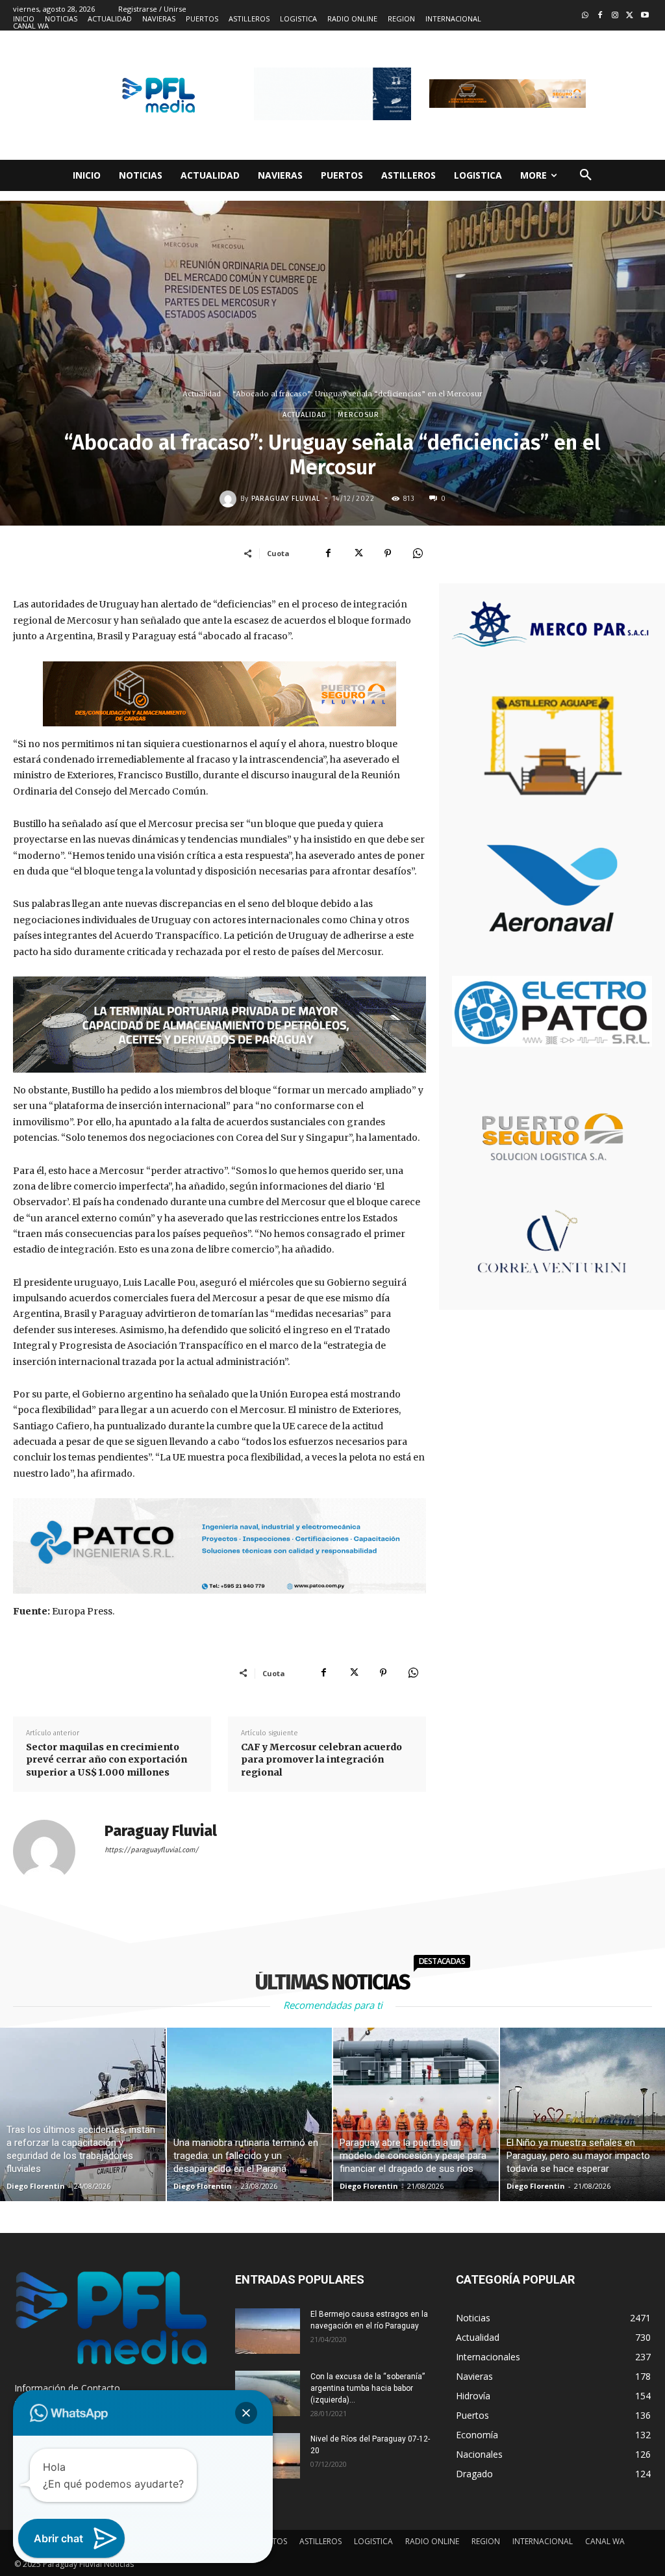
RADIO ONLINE (432, 2541)
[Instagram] (615, 16)
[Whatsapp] (585, 16)
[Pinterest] (388, 553)
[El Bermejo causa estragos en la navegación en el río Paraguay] (268, 2331)
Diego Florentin (36, 2186)
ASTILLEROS (320, 2541)
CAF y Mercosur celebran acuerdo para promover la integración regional (321, 1760)
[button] (586, 175)
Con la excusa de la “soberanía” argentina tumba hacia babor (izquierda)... (368, 2388)
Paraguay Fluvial (286, 499)
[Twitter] (630, 16)
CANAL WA (605, 2541)
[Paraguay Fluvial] (230, 499)
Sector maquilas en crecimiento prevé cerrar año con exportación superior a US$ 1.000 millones (107, 1760)
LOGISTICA (373, 2541)
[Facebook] (600, 16)
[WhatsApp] (418, 553)
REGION (486, 2541)
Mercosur (358, 415)
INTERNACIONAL (543, 2541)
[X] (358, 553)
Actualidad (202, 394)
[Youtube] (645, 16)
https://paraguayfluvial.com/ (152, 1850)
